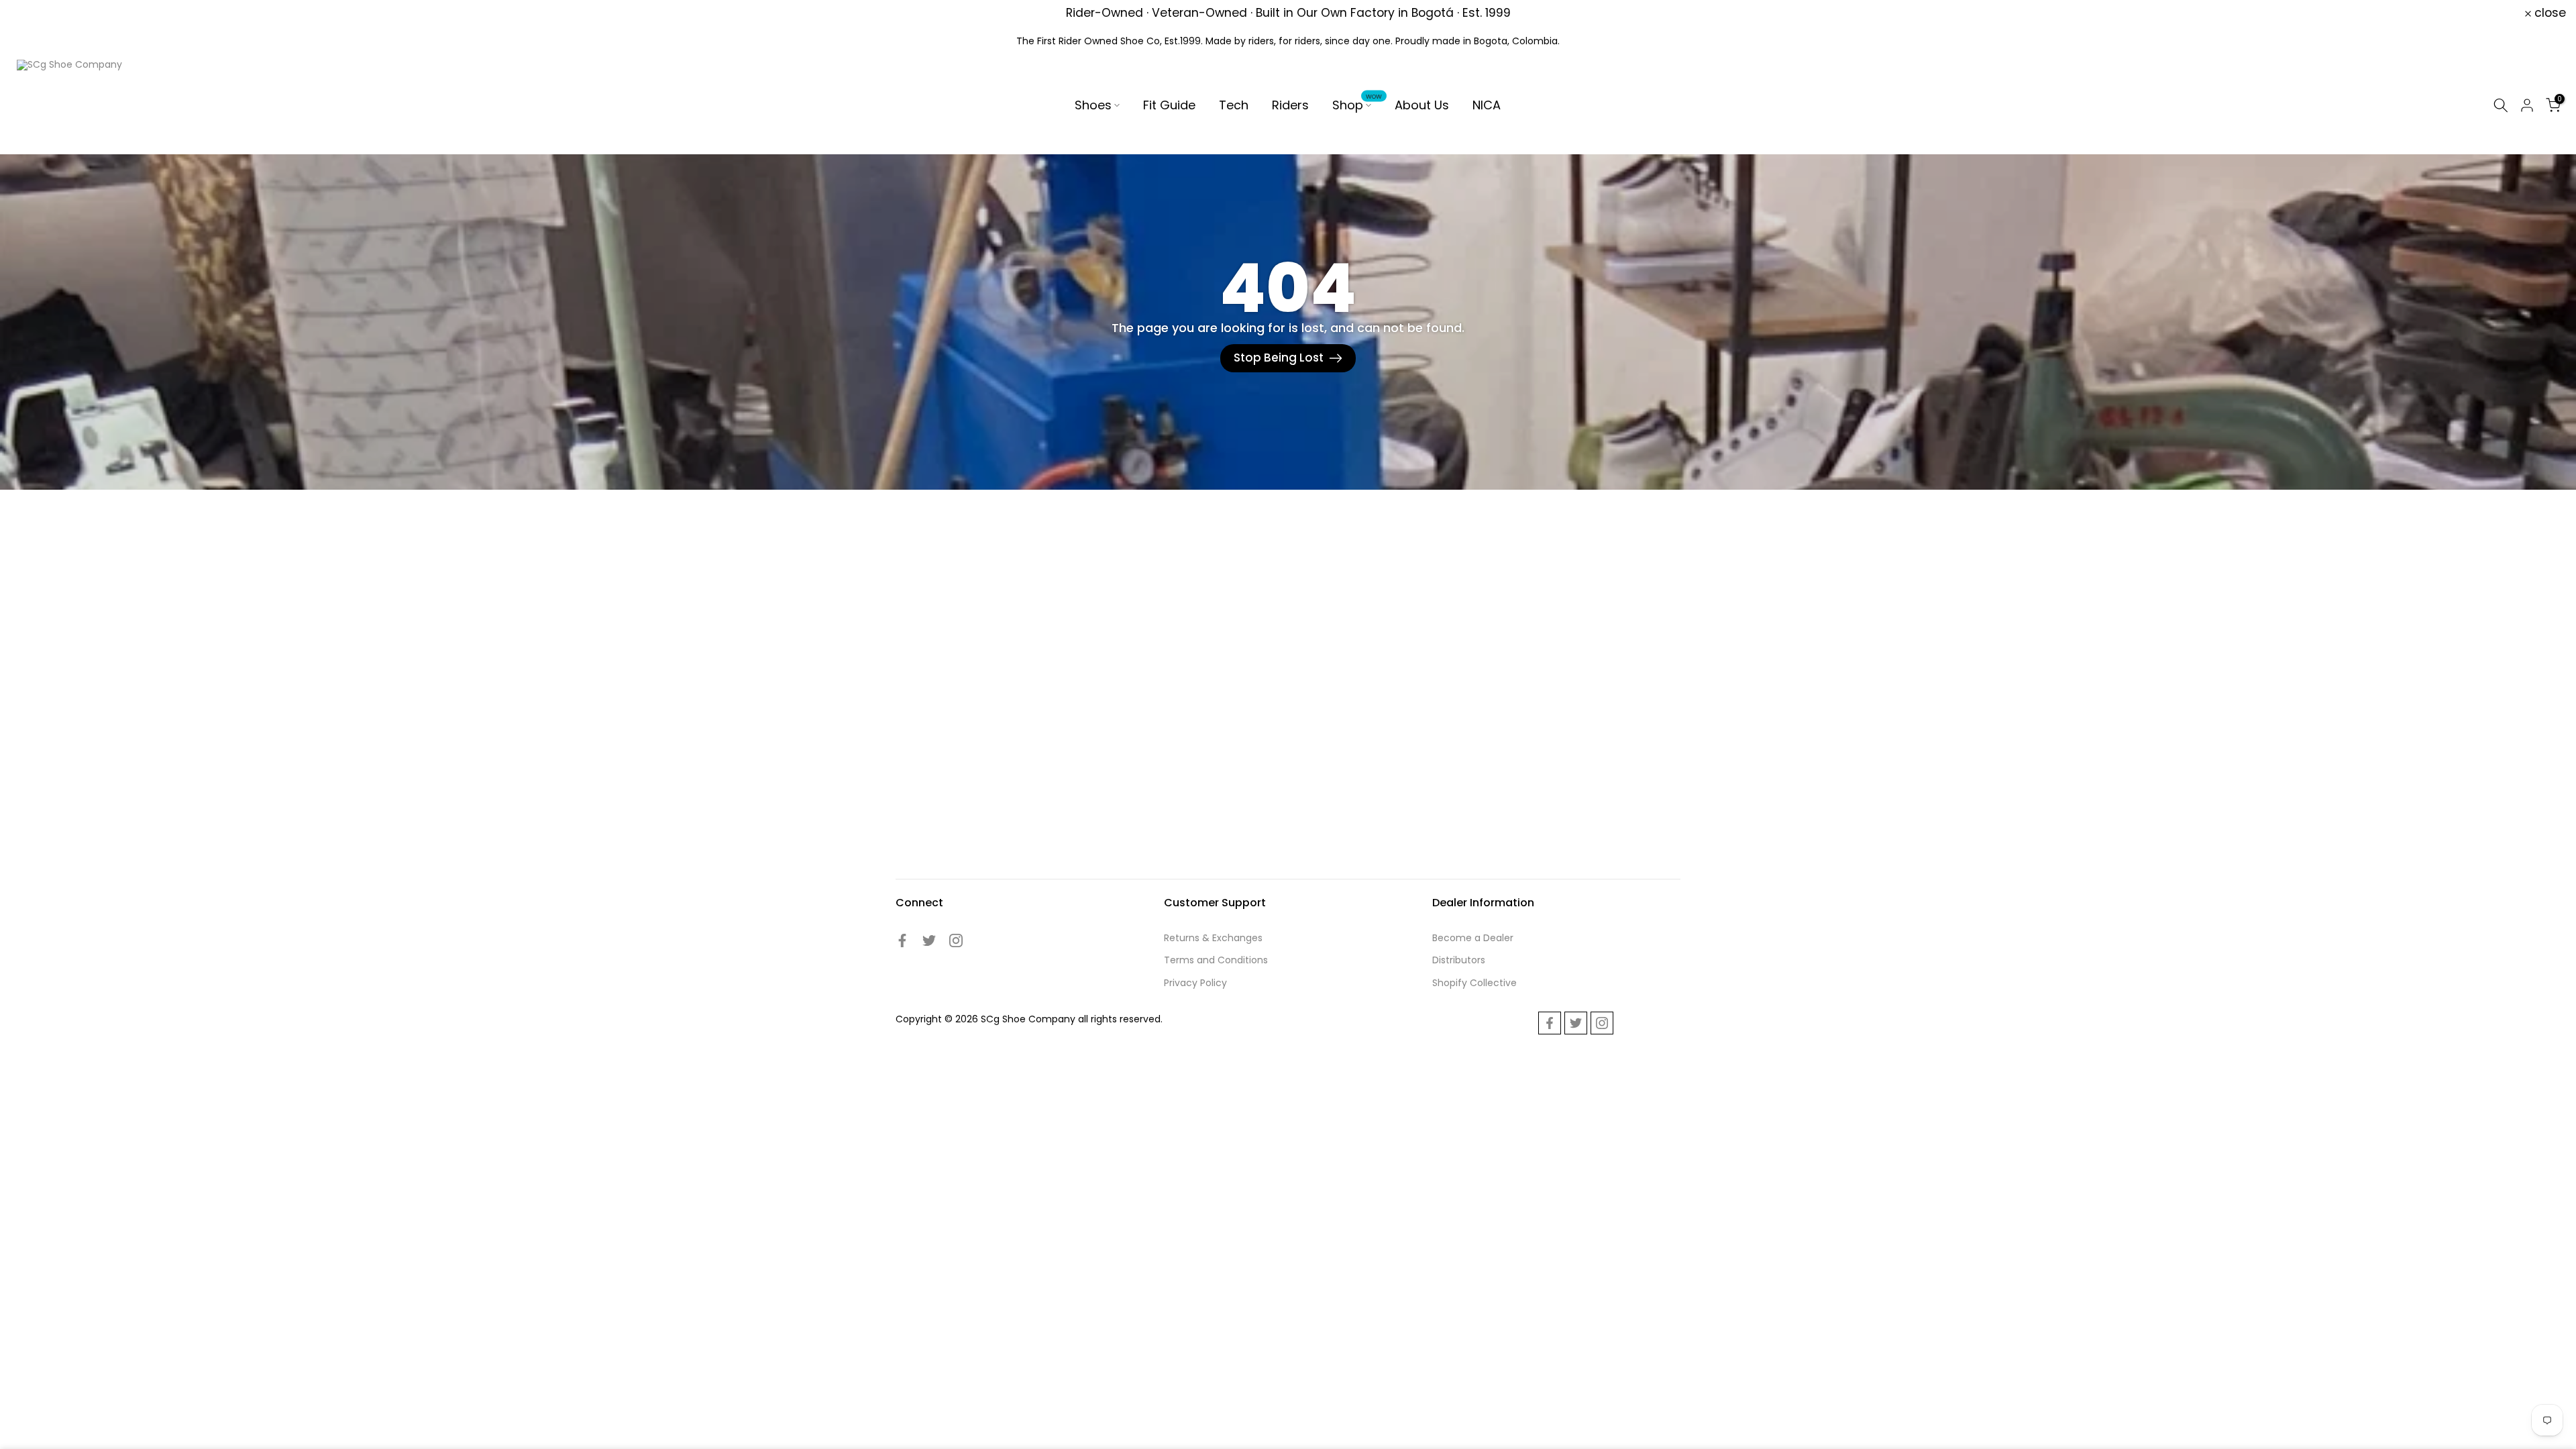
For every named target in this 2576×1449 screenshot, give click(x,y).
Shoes (1093, 105)
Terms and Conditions (1216, 960)
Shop (1357, 105)
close (34, 13)
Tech (1234, 105)
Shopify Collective (1474, 983)
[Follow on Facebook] (902, 941)
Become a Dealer (1473, 938)
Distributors (1459, 960)
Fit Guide (1169, 105)
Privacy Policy (1195, 983)
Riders (1290, 105)
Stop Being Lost (1279, 358)
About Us (1422, 105)
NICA (1487, 105)
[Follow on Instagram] (956, 941)
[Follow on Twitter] (929, 941)
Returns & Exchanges (1213, 938)
